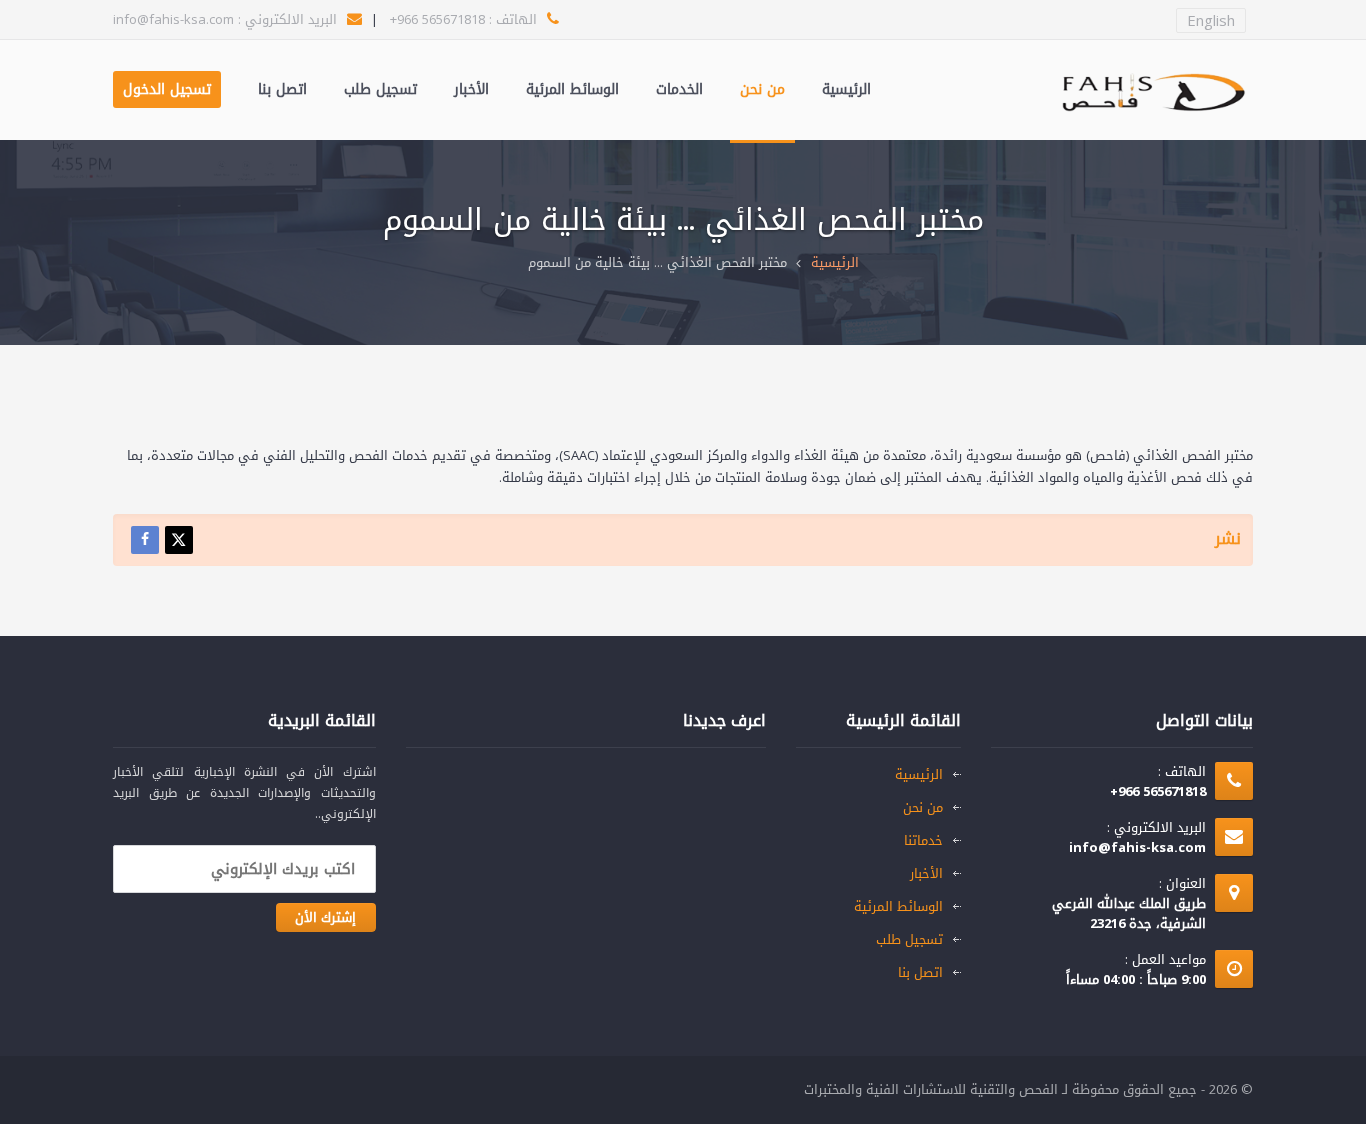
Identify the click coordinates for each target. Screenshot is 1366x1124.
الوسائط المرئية (572, 89)
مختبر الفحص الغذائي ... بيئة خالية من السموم (657, 262)
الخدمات (679, 89)
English (1211, 20)
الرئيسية (846, 89)
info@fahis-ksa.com (173, 19)
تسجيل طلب (380, 89)
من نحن (762, 89)
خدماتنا (923, 840)
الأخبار (471, 89)
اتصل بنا (282, 89)
